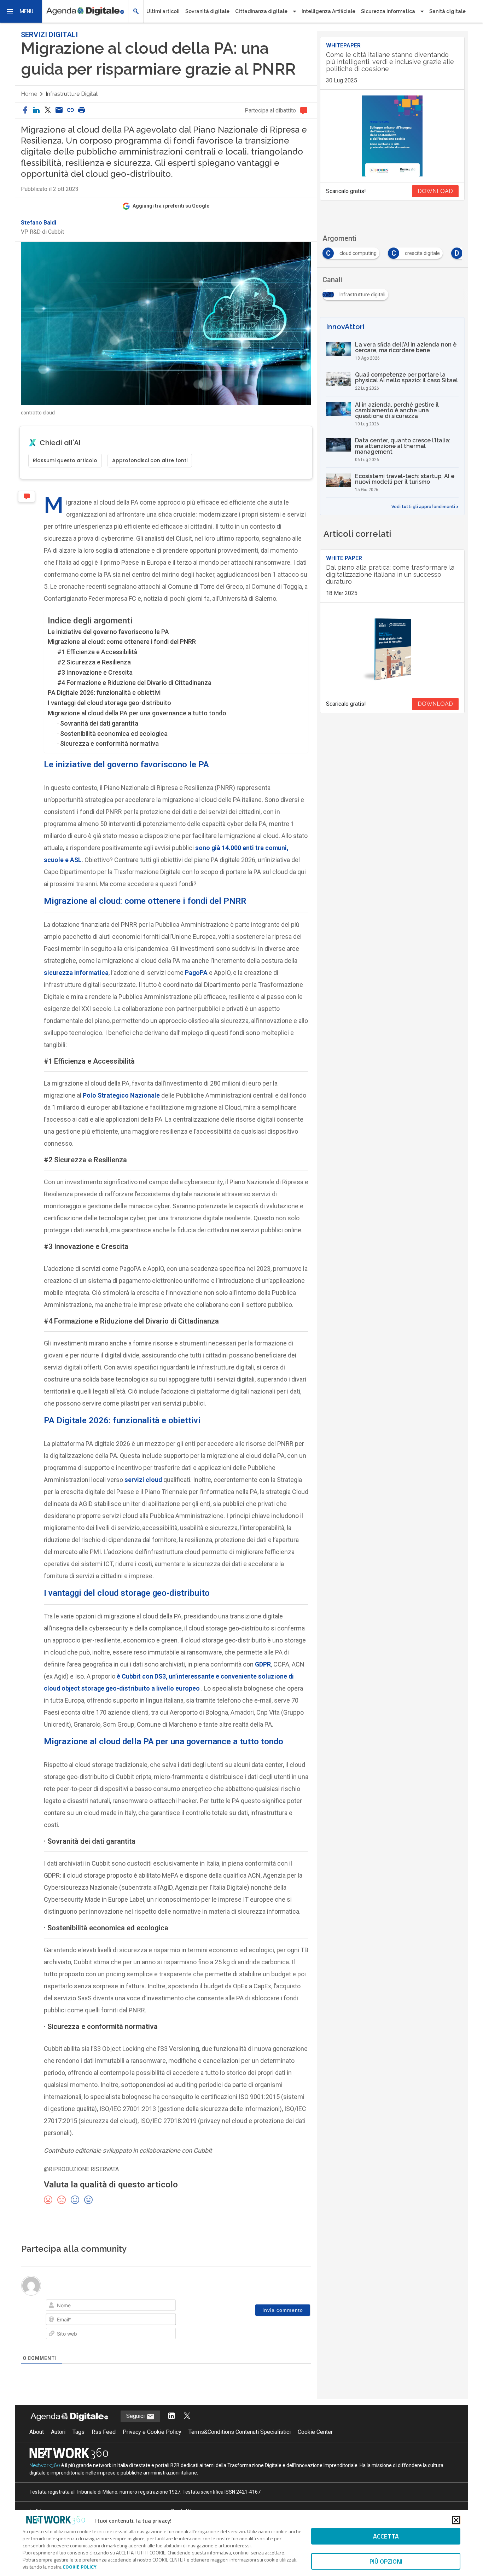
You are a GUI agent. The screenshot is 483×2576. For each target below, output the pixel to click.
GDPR (263, 1664)
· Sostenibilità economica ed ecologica (112, 734)
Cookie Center (315, 2432)
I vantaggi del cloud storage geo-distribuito (109, 703)
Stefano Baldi (39, 223)
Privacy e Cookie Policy (152, 2432)
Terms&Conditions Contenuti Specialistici (240, 2432)
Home (29, 94)
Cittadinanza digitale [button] (261, 11)
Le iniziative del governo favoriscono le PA (108, 632)
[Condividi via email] (59, 111)
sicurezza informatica (76, 973)
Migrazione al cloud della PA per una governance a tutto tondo (137, 713)
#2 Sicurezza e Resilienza (94, 662)
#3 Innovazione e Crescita (95, 672)
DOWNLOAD (435, 191)
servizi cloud (143, 1480)
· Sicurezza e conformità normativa (108, 743)
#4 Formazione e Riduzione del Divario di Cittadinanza (134, 683)
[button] (21, 11)
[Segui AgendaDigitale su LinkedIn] (171, 2416)
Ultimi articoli (163, 11)
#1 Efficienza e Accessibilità (97, 652)
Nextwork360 (45, 2465)
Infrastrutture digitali (72, 94)
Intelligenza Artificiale (328, 11)
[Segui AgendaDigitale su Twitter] (187, 2416)
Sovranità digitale (207, 11)
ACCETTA (386, 2536)
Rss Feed (104, 2432)
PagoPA (196, 973)
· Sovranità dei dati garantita (98, 723)
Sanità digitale (447, 11)
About (37, 2432)
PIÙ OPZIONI (386, 2561)
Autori (58, 2432)
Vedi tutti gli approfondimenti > (425, 507)
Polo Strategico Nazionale (121, 1095)
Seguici (136, 2416)
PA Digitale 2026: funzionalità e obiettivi (104, 693)
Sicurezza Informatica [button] (388, 11)
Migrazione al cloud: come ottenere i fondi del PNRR (122, 642)
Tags (78, 2432)
